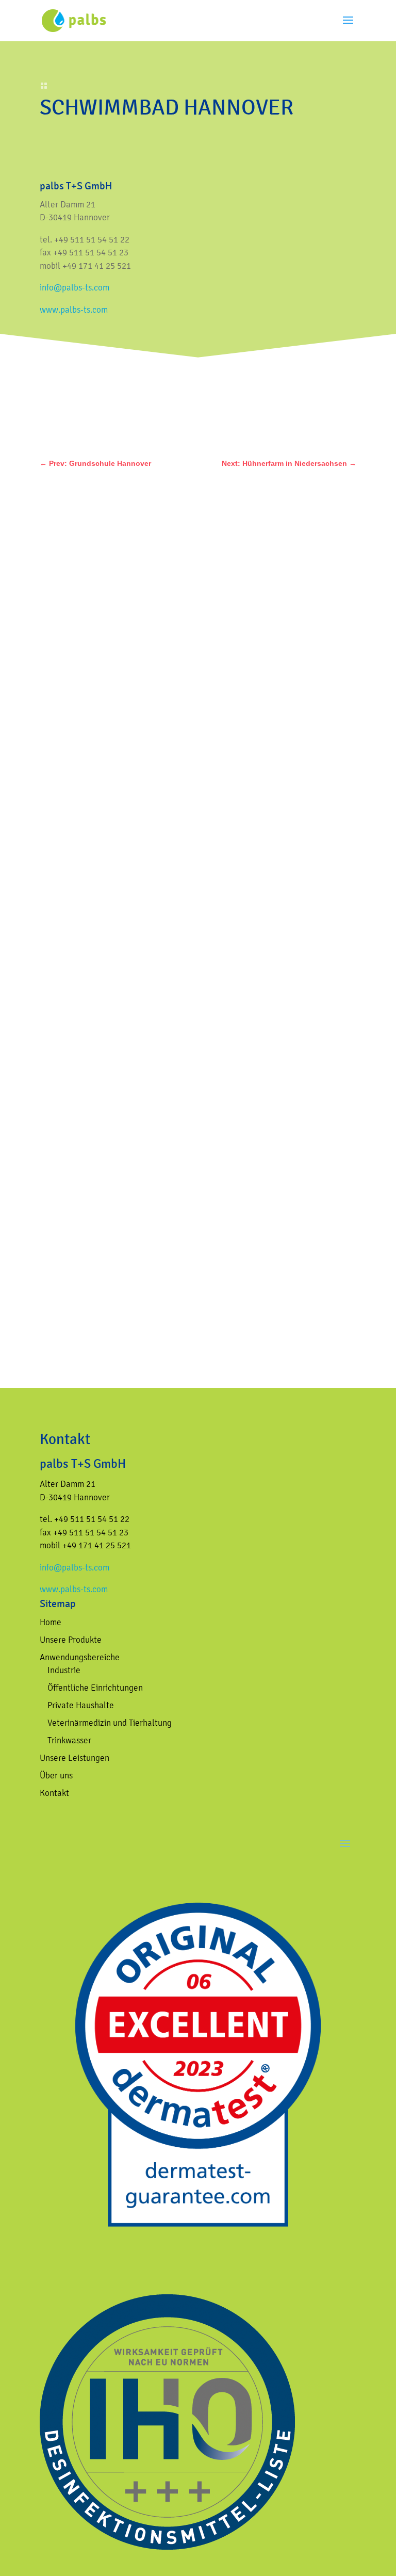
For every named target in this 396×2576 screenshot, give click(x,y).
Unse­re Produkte (71, 1640)
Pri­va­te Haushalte (81, 1705)
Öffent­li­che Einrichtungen (95, 1688)
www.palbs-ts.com (74, 310)
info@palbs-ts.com (75, 287)
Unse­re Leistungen (75, 1758)
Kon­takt (54, 1793)
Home (51, 1622)
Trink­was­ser (69, 1740)
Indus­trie (64, 1670)
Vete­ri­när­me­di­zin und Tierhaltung (110, 1723)
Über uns (56, 1775)
